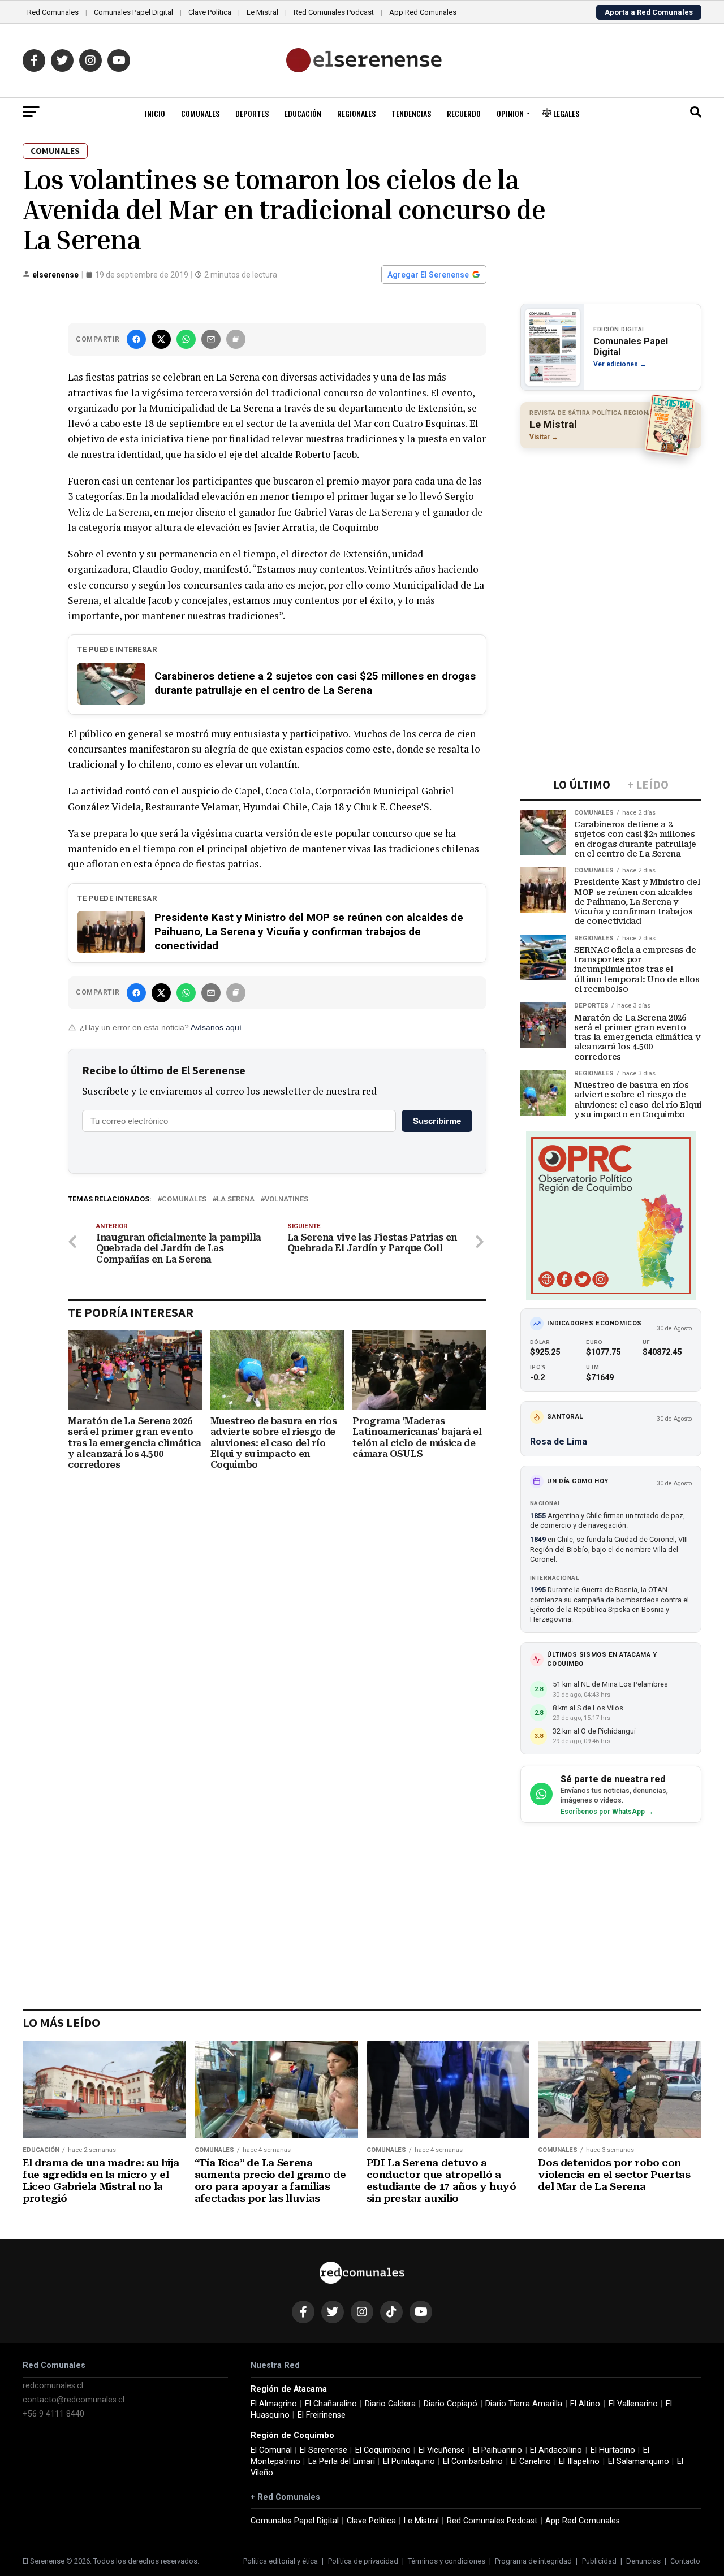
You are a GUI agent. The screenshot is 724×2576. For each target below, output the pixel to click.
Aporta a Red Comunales (649, 12)
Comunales (200, 113)
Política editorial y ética (281, 2561)
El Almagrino (274, 2404)
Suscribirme (437, 1121)
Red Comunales (53, 12)
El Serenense (324, 2450)
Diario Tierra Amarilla (524, 2404)
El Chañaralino (331, 2404)
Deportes (252, 113)
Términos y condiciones (447, 2561)
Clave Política (210, 12)
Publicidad (599, 2561)
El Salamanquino (639, 2462)
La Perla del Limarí (342, 2462)
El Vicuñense (442, 2450)
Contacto (685, 2561)
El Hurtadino (613, 2450)
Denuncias (643, 2561)
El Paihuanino (497, 2450)
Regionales (356, 113)
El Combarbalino (473, 2462)
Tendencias (411, 113)
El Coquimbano (383, 2450)
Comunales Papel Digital (133, 12)
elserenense (55, 275)
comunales (184, 1200)
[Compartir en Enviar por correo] (211, 339)
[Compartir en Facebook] (136, 339)
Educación (303, 113)
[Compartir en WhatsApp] (186, 339)
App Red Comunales (423, 12)
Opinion (510, 113)
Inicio (155, 113)
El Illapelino (579, 2462)
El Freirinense (322, 2415)
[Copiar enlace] (236, 339)
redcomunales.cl (53, 2386)
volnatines (286, 1200)
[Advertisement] (611, 530)
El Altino (585, 2404)
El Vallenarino (633, 2404)
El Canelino (531, 2462)
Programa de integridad (533, 2561)
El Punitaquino (409, 2462)
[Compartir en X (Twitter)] (161, 339)
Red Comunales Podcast (334, 12)
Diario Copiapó (451, 2404)
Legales (565, 113)
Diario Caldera (390, 2404)
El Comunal (271, 2450)
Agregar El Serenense (428, 275)
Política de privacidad (363, 2561)
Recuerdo (464, 113)
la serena (236, 1200)
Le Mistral (262, 12)
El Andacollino (556, 2450)
